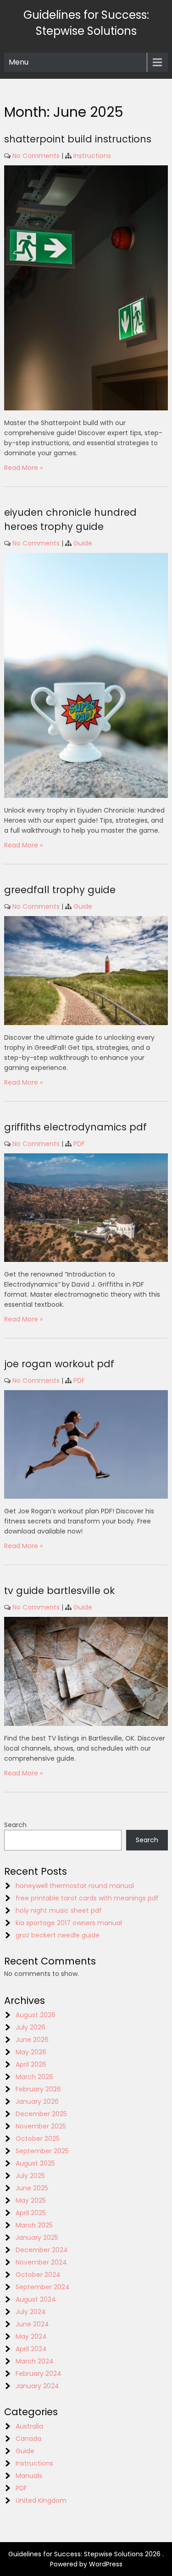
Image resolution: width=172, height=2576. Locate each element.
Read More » (23, 468)
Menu (19, 62)
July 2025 (30, 2176)
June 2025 (32, 2188)
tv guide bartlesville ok (59, 1591)
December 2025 (41, 2114)
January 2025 (37, 2238)
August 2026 (36, 2015)
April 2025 (31, 2213)
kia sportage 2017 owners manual (69, 1923)
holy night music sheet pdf (59, 1910)
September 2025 (42, 2151)
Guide (83, 543)
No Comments (36, 156)
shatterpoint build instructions (78, 139)
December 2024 (42, 2250)
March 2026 (34, 2077)
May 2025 (31, 2200)
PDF (79, 1144)
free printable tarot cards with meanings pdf (87, 1898)
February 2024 (39, 2374)
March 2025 (34, 2225)
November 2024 (41, 2262)
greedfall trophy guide (60, 890)
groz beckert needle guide (58, 1935)
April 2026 (31, 2064)
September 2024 (43, 2287)
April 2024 (31, 2349)
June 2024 (32, 2324)
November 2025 (41, 2126)
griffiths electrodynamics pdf (75, 1127)
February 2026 (38, 2089)
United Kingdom (41, 2500)
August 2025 (35, 2163)
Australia (29, 2426)
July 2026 (31, 2027)
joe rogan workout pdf (59, 1364)
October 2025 (38, 2139)
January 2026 (37, 2101)
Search (15, 1825)
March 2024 (35, 2361)
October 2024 (38, 2275)
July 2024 (31, 2312)
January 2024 (37, 2386)
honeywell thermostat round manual (75, 1886)
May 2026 (31, 2052)
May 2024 (31, 2336)
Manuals (29, 2476)
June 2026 (32, 2040)
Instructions (92, 156)
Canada (28, 2439)
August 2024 (36, 2299)
